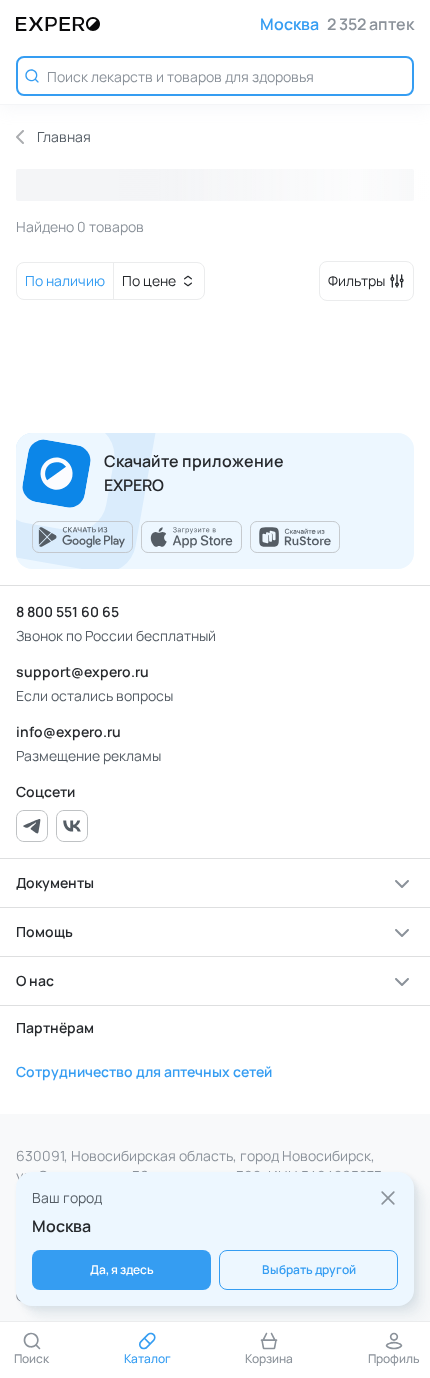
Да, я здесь (122, 1269)
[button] (215, 882)
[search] (215, 76)
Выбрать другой (309, 1269)
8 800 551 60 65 (67, 611)
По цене (149, 280)
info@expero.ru (68, 731)
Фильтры (356, 280)
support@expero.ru (82, 671)
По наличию (65, 280)
